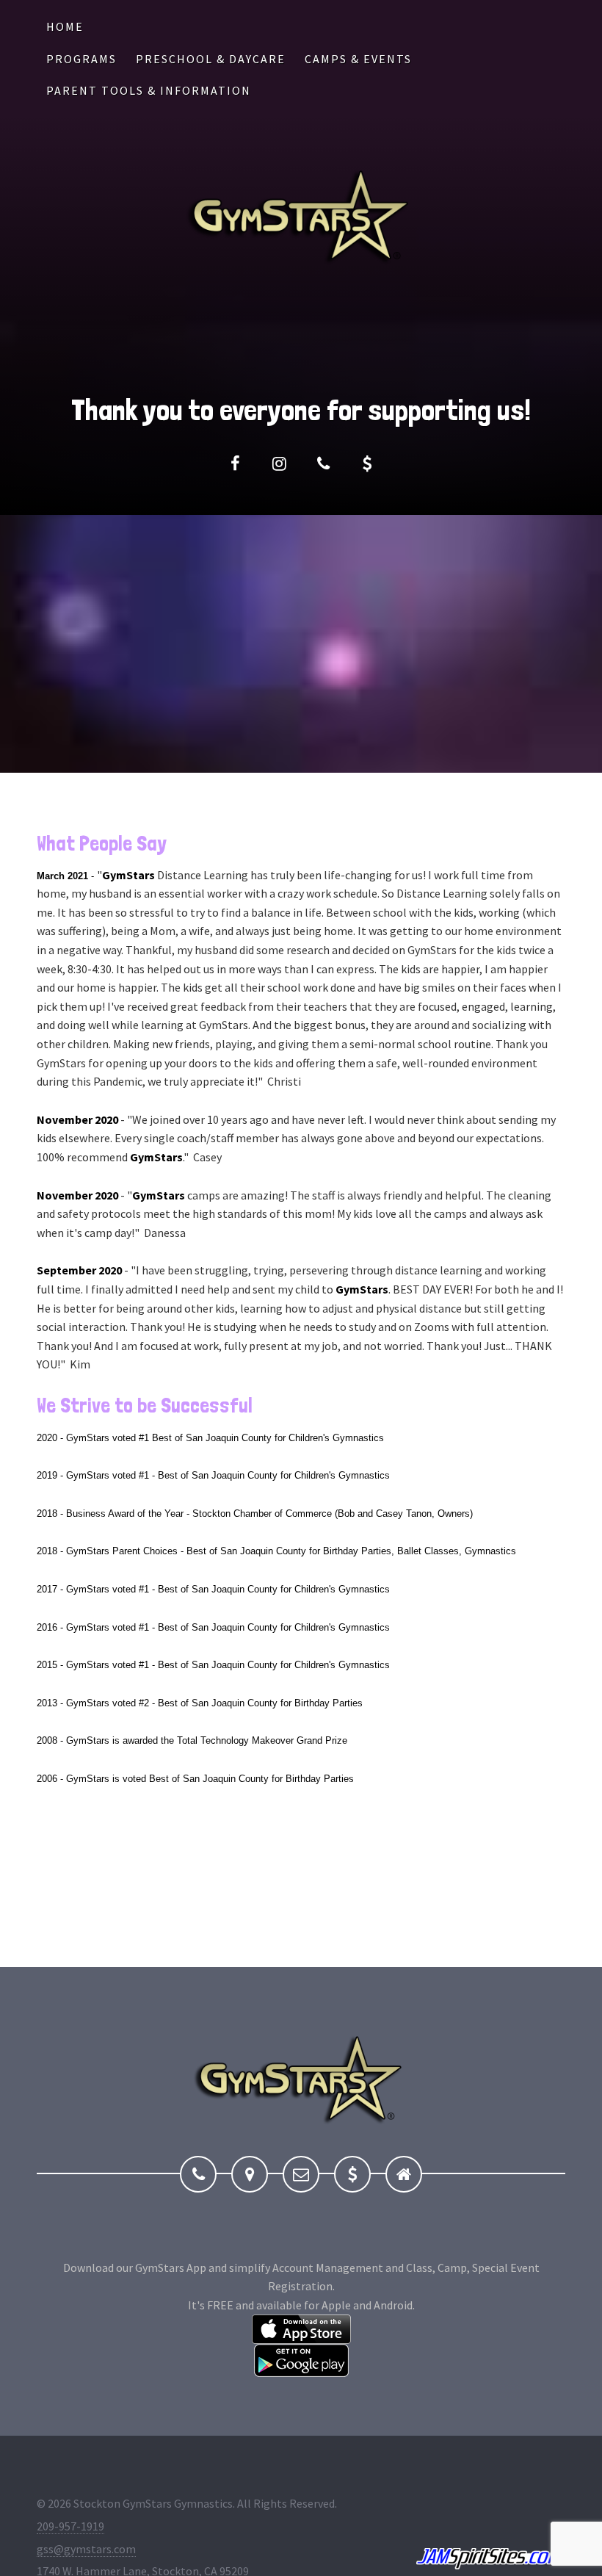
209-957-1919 (70, 2526)
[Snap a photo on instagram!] (279, 463)
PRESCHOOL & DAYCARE (211, 59)
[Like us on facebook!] (235, 463)
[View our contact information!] (323, 463)
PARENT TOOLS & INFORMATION (149, 90)
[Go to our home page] (404, 2174)
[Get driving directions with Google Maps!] (250, 2174)
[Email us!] (301, 2174)
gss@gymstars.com (86, 2549)
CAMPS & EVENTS (358, 59)
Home (65, 26)
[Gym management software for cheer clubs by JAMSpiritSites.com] (491, 2559)
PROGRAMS (81, 59)
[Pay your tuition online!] (367, 463)
